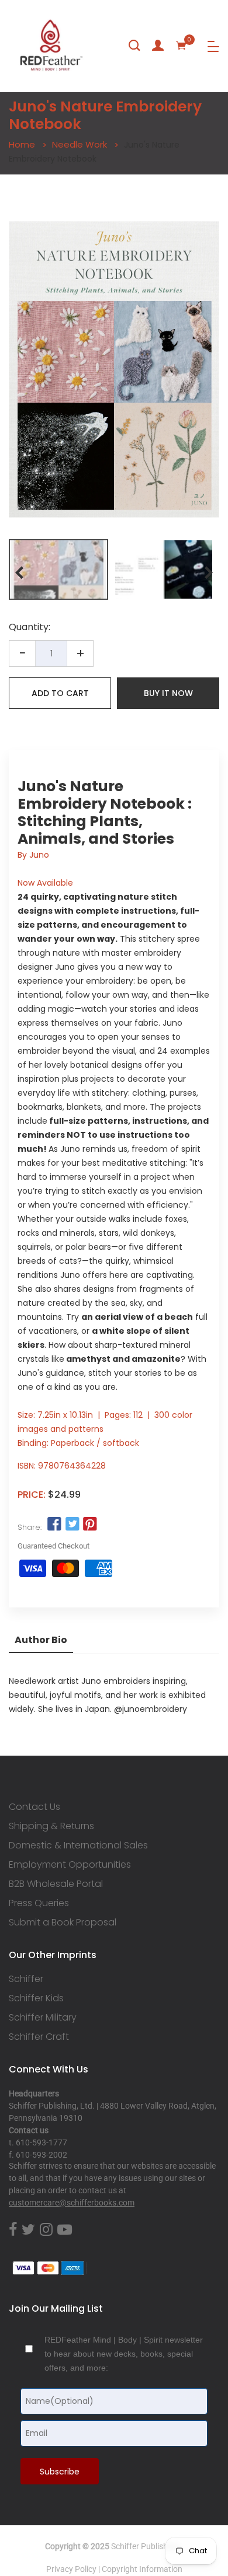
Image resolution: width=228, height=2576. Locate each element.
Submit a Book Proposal (63, 1923)
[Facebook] (13, 2230)
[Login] (158, 46)
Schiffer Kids (36, 1998)
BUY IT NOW (168, 693)
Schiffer (26, 1979)
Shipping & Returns (51, 1826)
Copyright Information (142, 2569)
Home (22, 144)
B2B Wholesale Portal (56, 1884)
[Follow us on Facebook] (54, 1525)
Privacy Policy (71, 2569)
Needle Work (80, 144)
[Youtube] (65, 2230)
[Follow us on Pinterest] (90, 1525)
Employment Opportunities (70, 1865)
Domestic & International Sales (78, 1846)
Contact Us (34, 1807)
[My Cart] (181, 46)
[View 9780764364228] (58, 569)
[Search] (134, 46)
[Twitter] (28, 2230)
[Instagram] (46, 2230)
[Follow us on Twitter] (72, 1525)
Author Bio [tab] (41, 1640)
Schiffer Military (43, 2018)
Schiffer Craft (39, 2037)
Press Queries (39, 1903)
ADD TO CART (60, 693)
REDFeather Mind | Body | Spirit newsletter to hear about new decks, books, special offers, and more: (124, 2354)
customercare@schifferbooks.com (72, 2203)
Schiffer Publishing (145, 2546)
